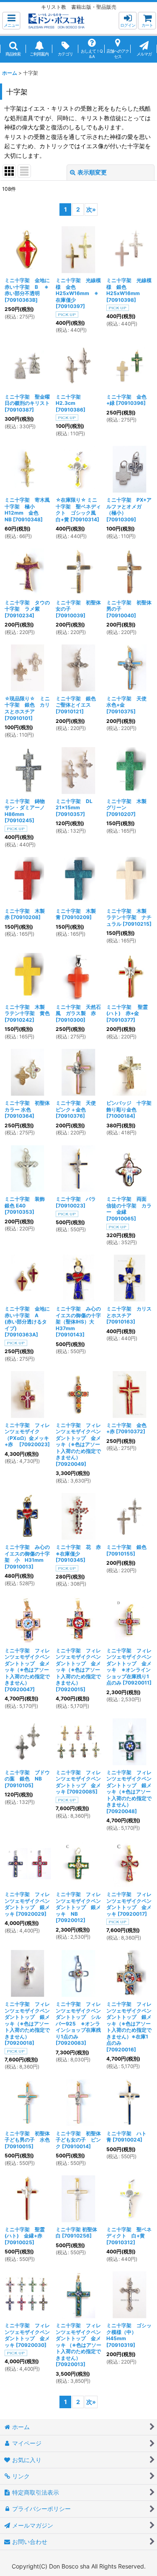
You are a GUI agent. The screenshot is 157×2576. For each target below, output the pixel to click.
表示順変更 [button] (92, 172)
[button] (11, 21)
